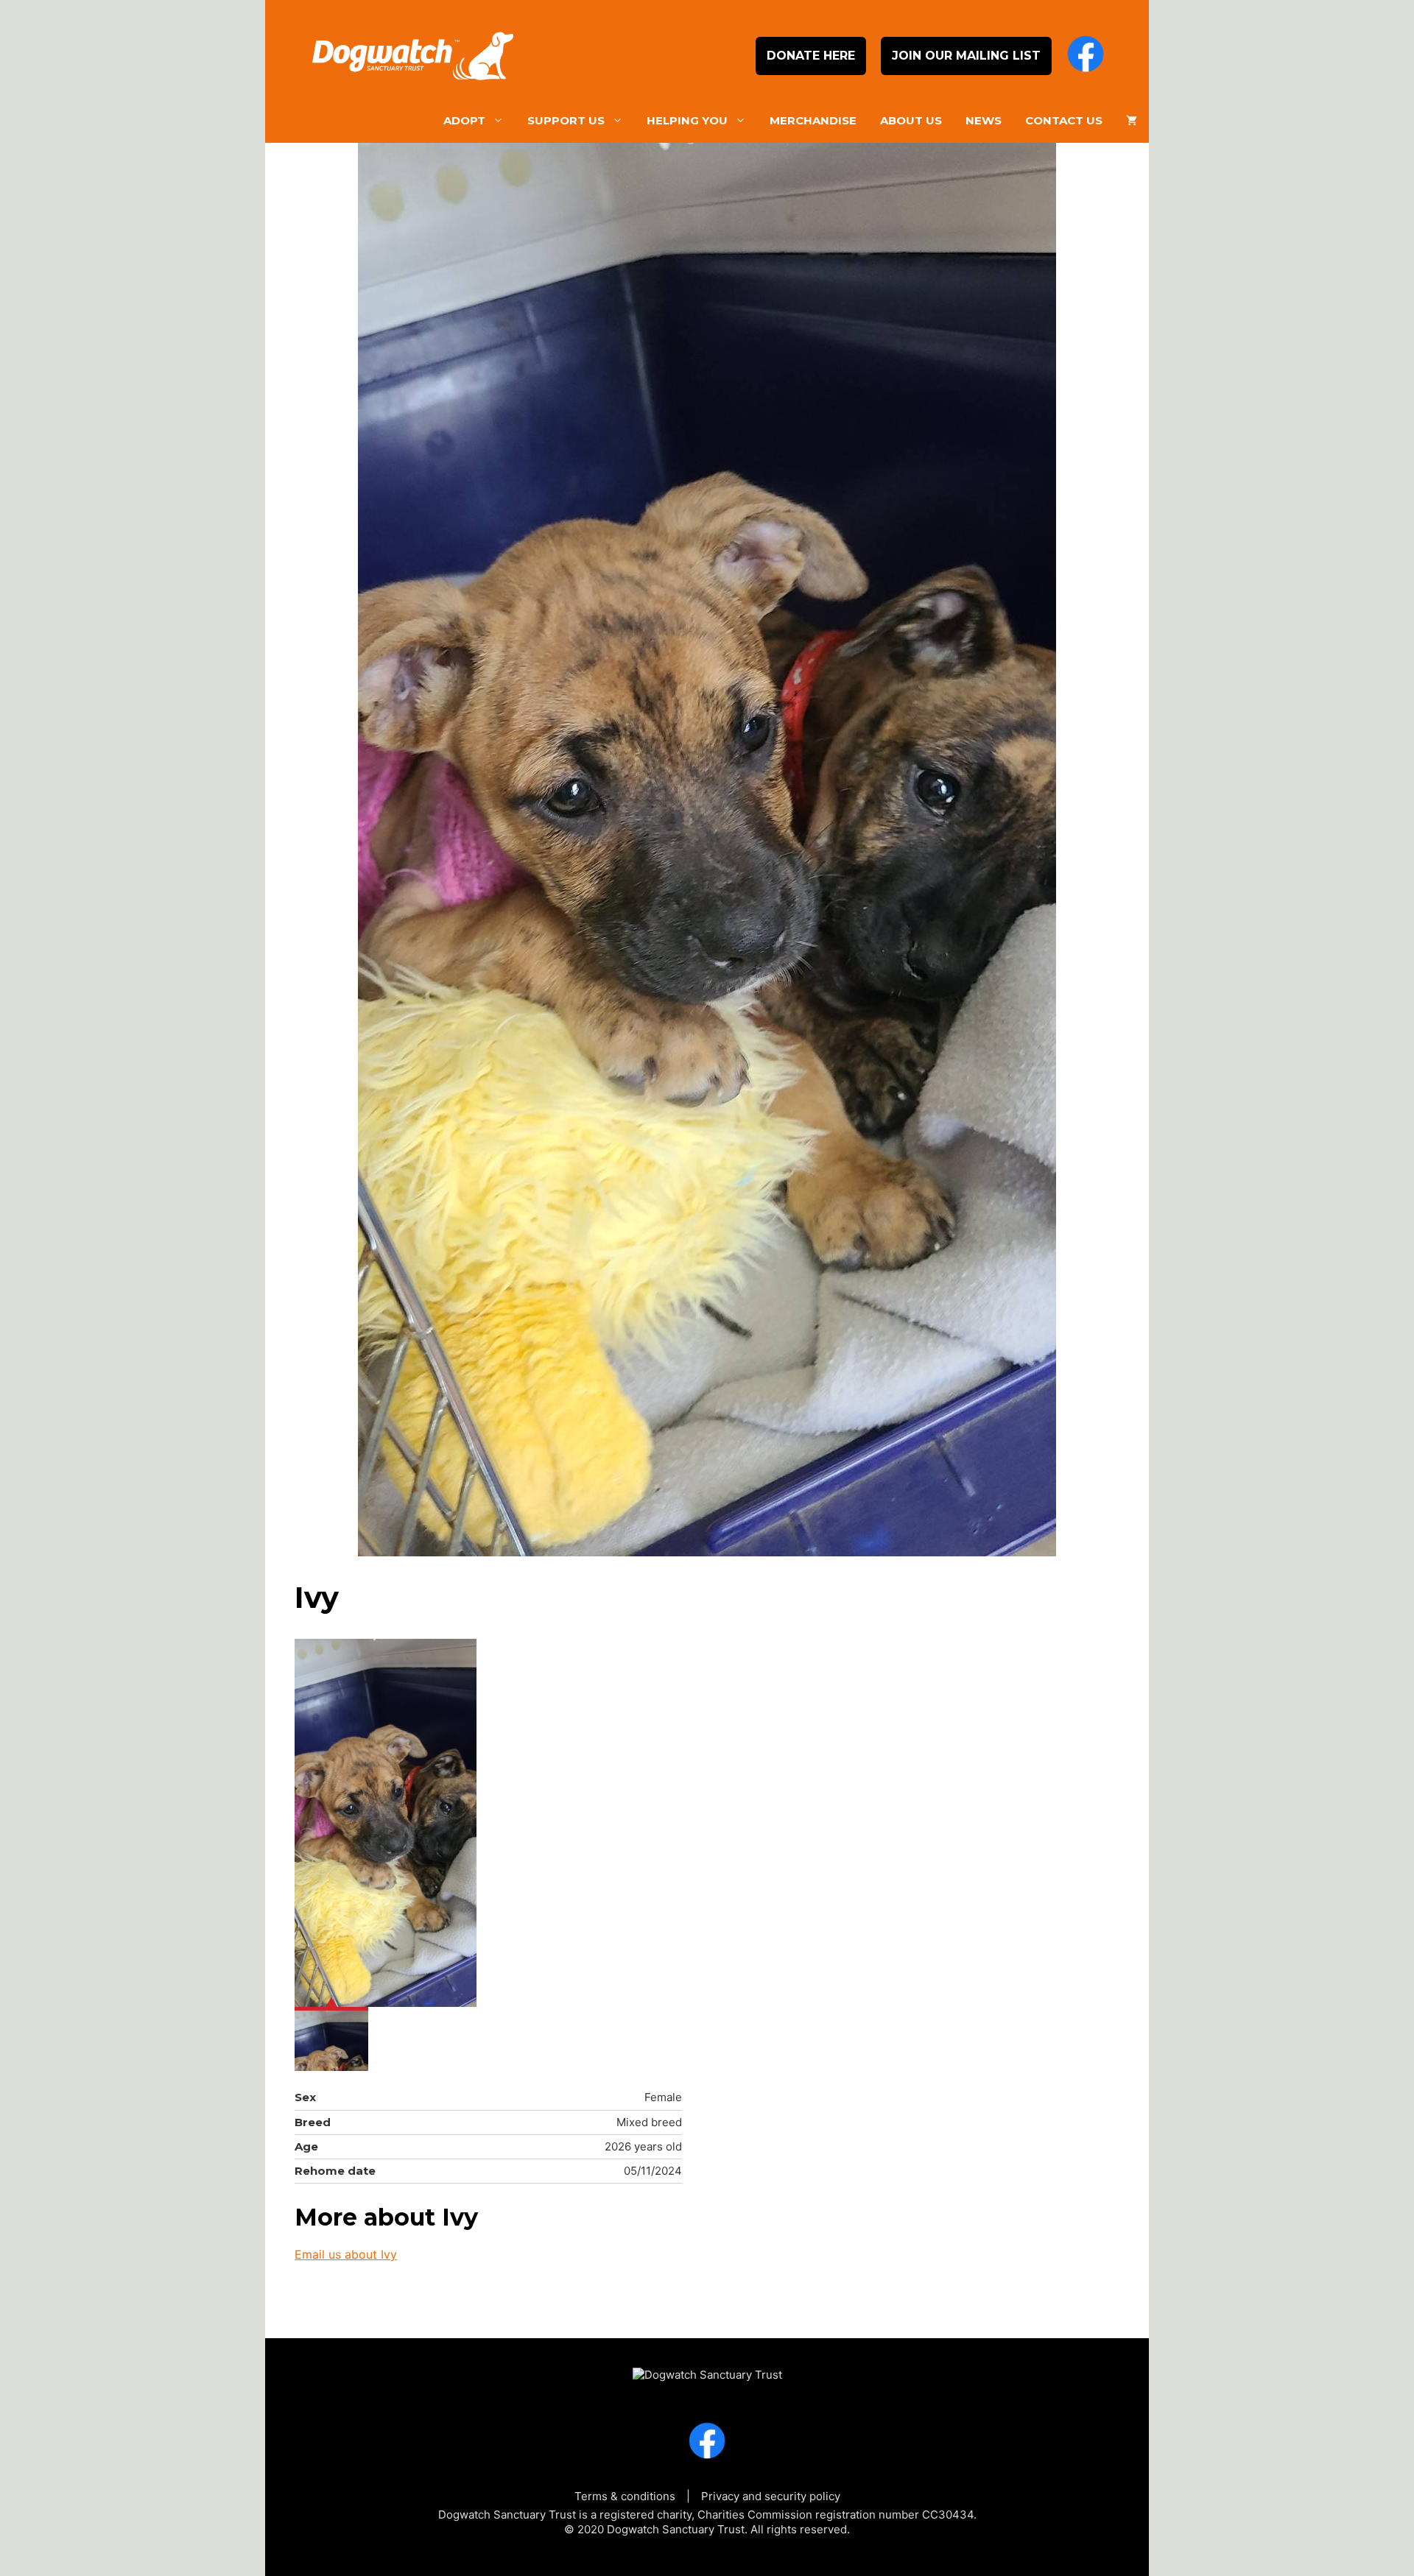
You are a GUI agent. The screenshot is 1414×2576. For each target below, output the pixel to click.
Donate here (811, 56)
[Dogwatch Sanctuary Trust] (707, 2368)
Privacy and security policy (771, 2496)
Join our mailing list (966, 56)
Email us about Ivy (346, 2254)
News (984, 120)
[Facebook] (1086, 56)
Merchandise (813, 120)
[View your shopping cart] (1132, 121)
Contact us (1064, 120)
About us (911, 120)
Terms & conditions (625, 2496)
